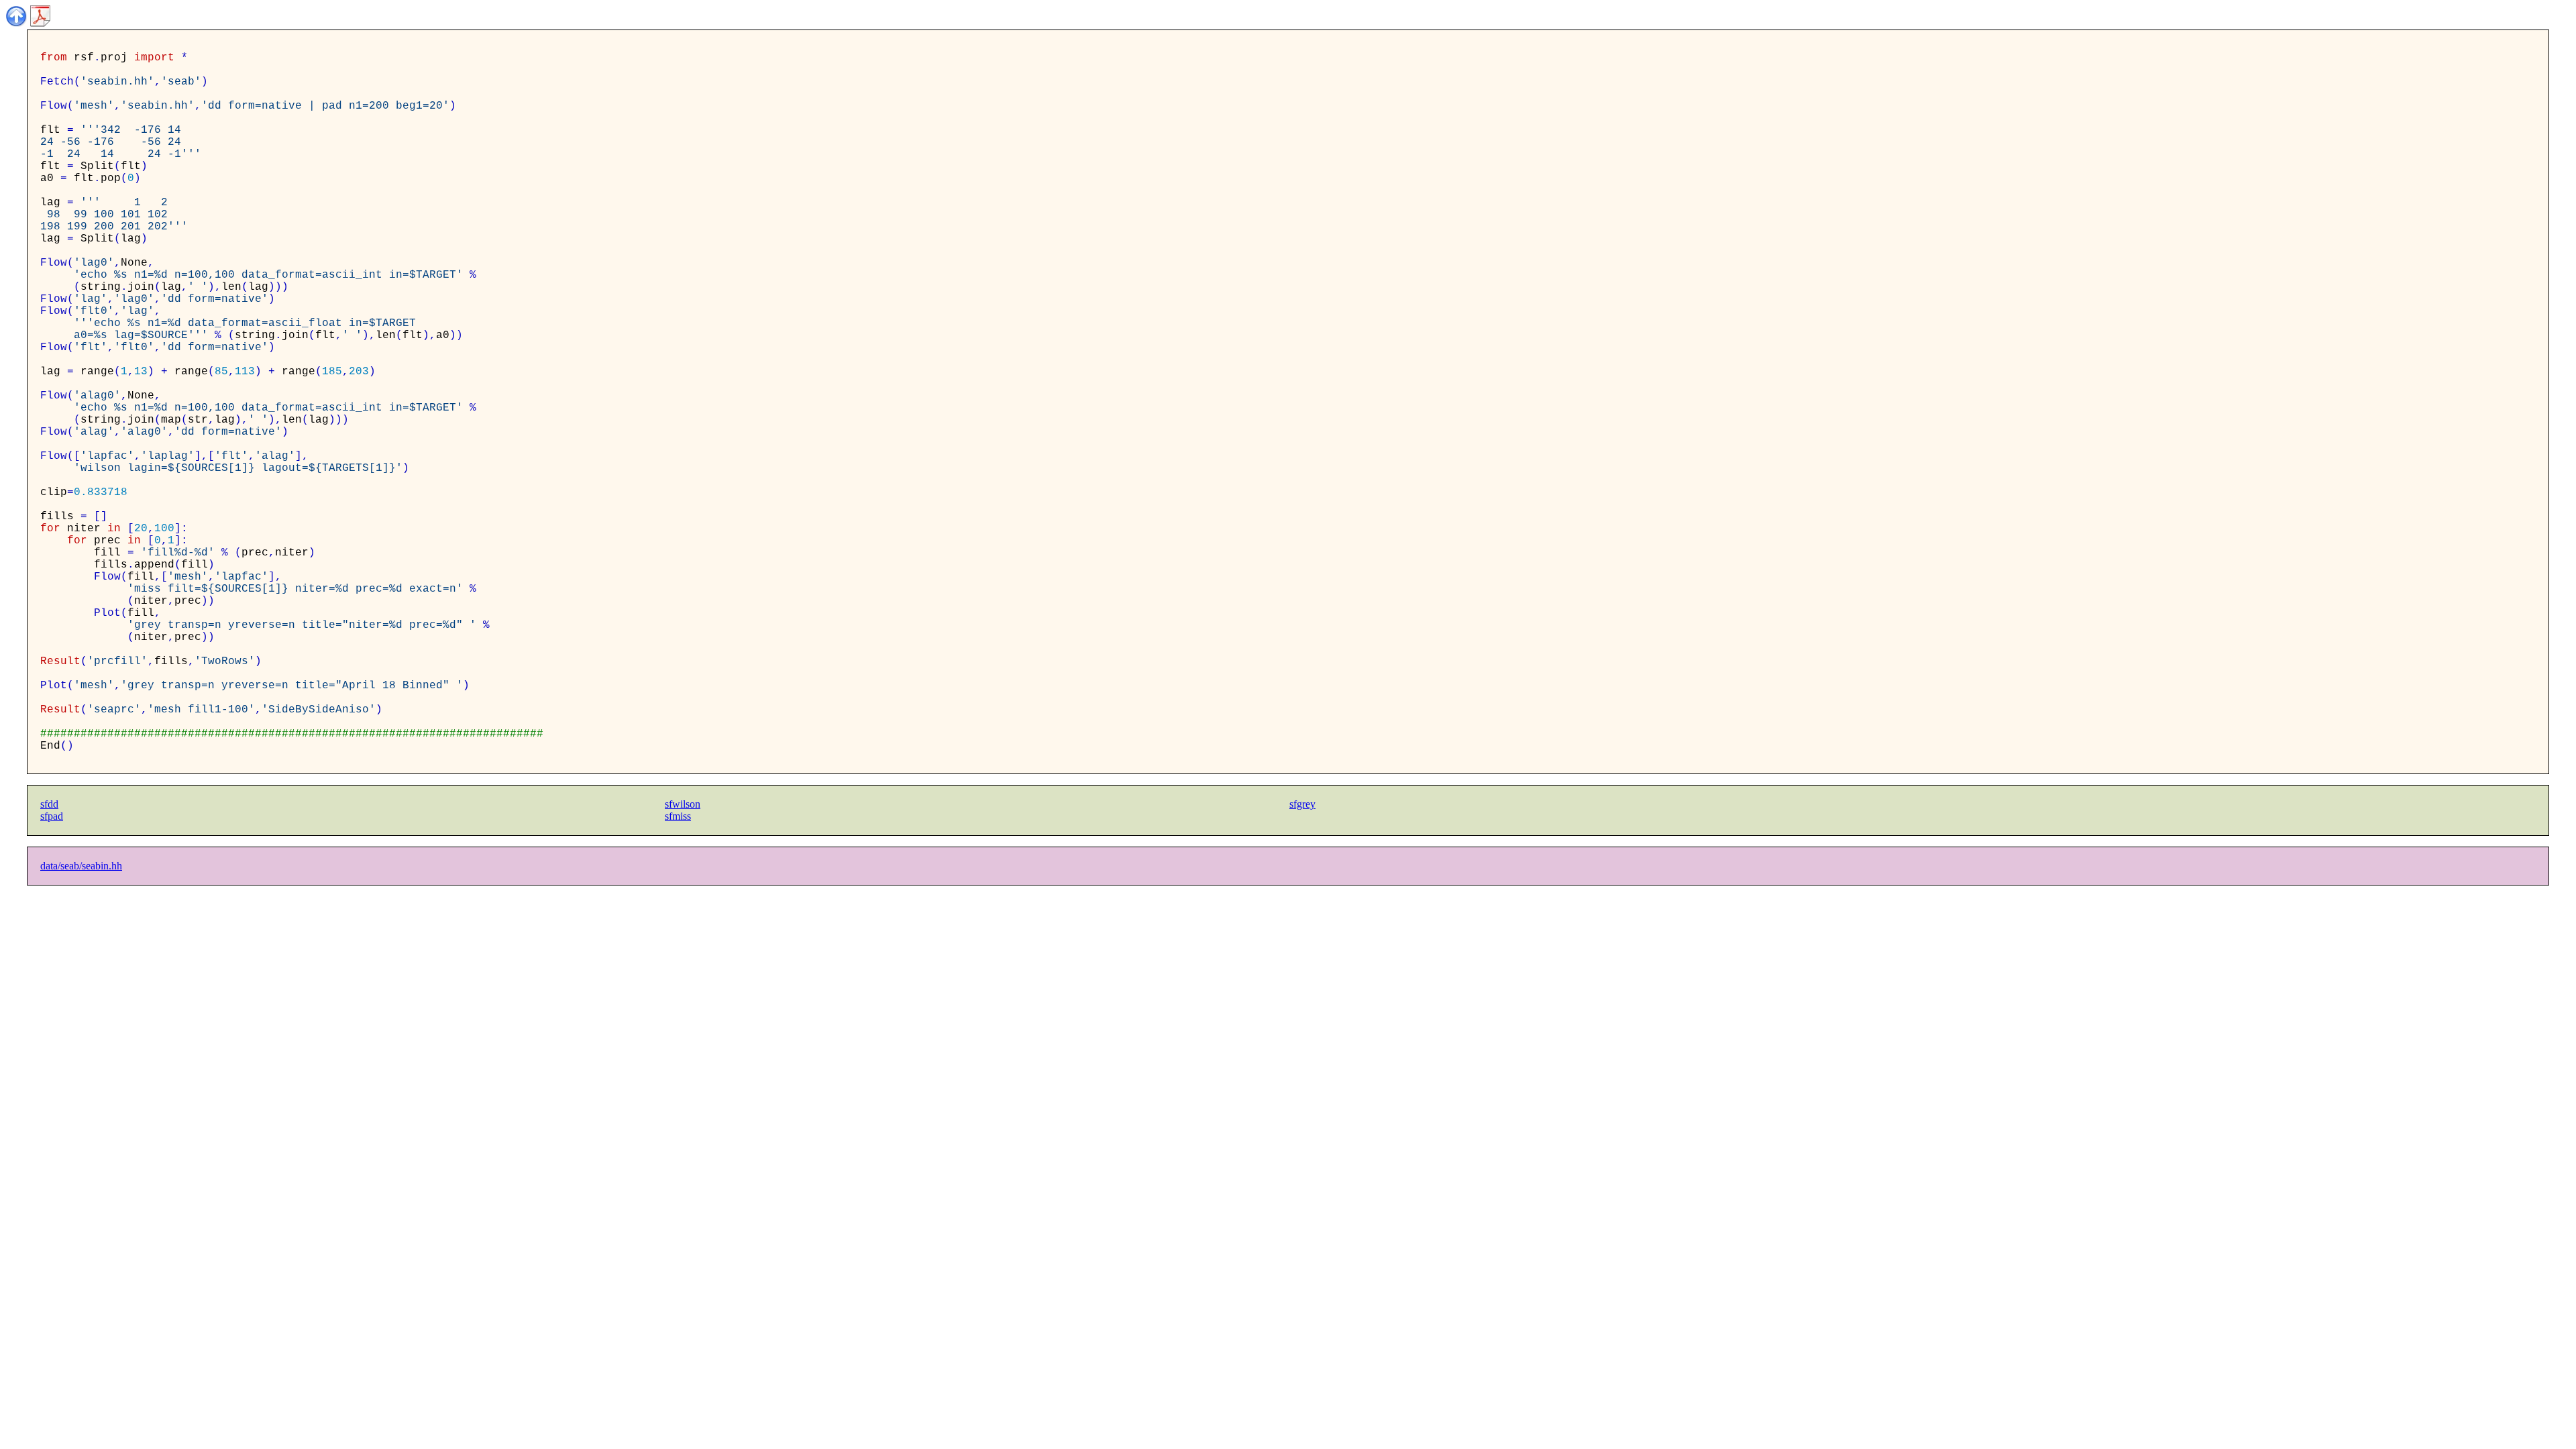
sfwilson (683, 804)
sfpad (52, 816)
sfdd (49, 804)
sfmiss (678, 816)
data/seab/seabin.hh (81, 866)
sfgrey (1302, 804)
